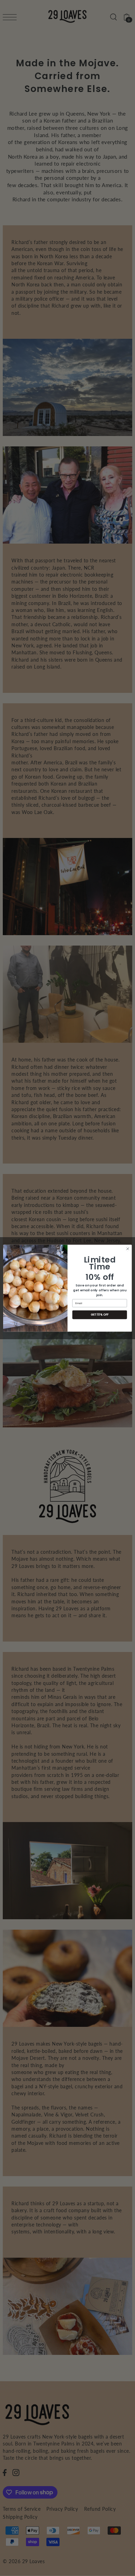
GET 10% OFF (100, 1315)
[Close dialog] (128, 1249)
